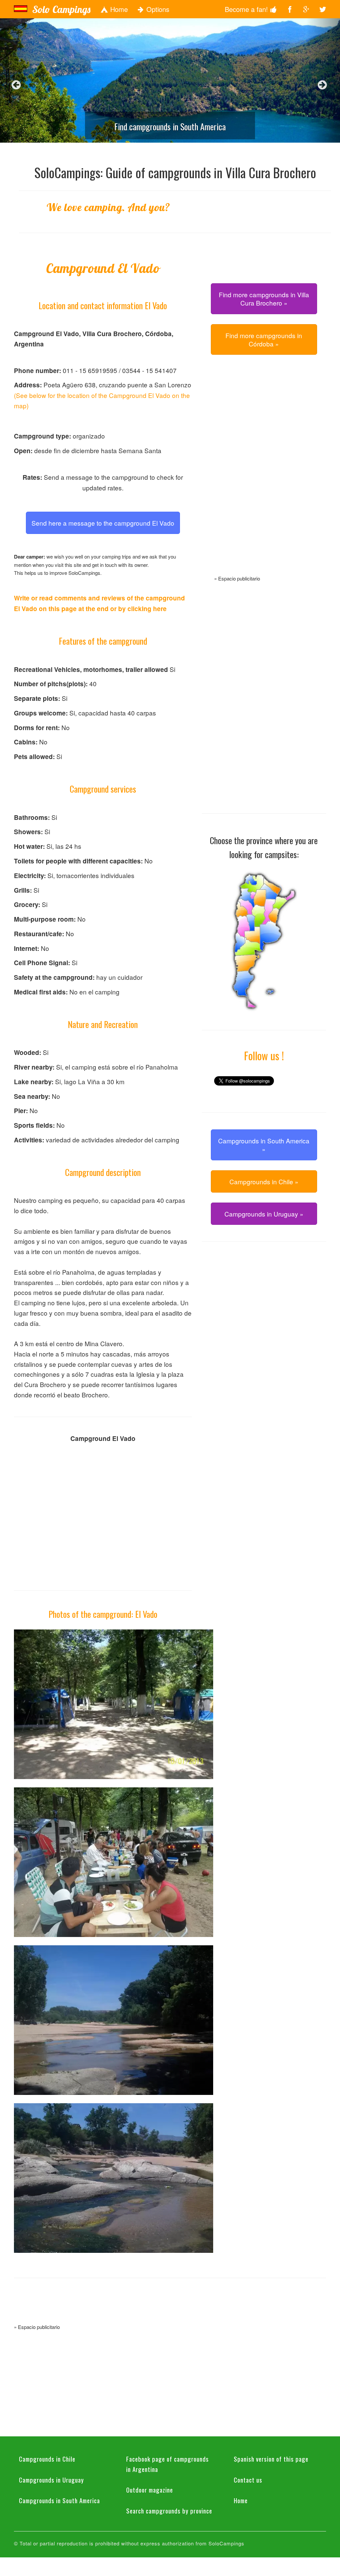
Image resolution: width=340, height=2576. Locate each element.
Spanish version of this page (271, 2459)
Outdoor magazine (150, 2490)
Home (118, 9)
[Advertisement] (264, 473)
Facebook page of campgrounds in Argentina (168, 2464)
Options (157, 9)
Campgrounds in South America (59, 2500)
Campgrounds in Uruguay (51, 2480)
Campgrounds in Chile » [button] (264, 1181)
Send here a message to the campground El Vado (103, 523)
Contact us (248, 2480)
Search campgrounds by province (169, 2511)
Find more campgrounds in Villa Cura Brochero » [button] (264, 299)
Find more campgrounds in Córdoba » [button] (264, 339)
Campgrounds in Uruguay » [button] (264, 1214)
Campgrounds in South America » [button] (264, 1145)
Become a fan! (247, 9)
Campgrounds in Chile (47, 2459)
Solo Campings (61, 9)
